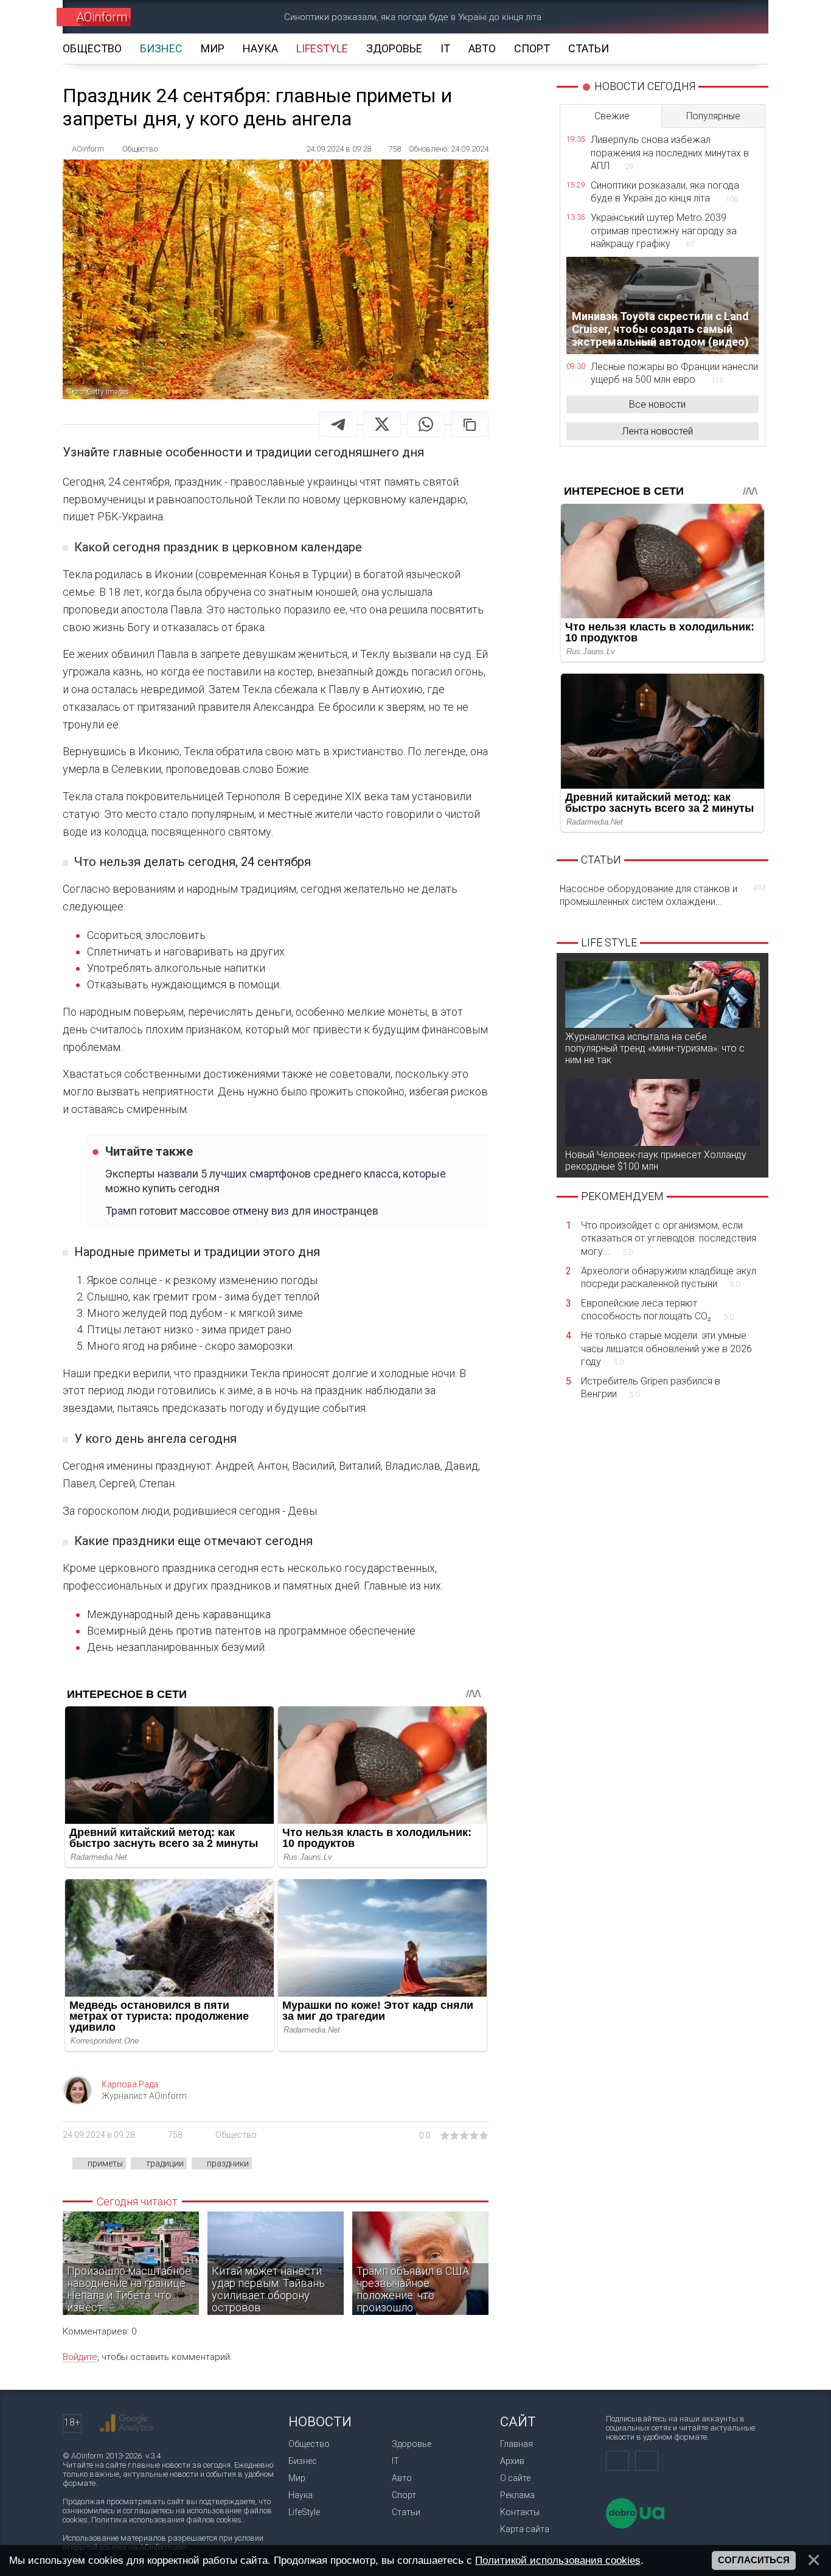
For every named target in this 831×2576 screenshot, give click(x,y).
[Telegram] (338, 424)
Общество (236, 2135)
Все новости (657, 404)
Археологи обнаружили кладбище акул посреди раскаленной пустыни (669, 1278)
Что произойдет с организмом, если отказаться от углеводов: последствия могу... (669, 1238)
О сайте (515, 2478)
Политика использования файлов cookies (166, 2520)
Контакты (520, 2512)
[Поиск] (742, 17)
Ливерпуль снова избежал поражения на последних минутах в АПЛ (670, 153)
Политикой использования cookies (558, 2560)
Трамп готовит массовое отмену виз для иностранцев (242, 1211)
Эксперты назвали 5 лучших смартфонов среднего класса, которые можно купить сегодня (276, 1181)
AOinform (102, 17)
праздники (228, 2163)
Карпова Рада (130, 2084)
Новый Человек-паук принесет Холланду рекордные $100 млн (656, 1161)
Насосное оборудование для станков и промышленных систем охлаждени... (662, 895)
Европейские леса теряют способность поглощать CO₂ (657, 1310)
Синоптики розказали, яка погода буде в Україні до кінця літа (413, 17)
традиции (165, 2163)
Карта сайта (525, 2529)
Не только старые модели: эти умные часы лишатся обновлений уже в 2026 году (666, 1349)
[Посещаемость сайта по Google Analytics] (127, 2423)
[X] (382, 424)
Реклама (517, 2495)
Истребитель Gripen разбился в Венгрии (651, 1388)
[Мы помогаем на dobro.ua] (635, 2526)
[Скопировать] (470, 424)
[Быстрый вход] (699, 17)
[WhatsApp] (426, 424)
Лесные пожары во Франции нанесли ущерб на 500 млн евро (674, 373)
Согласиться (754, 2560)
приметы (105, 2163)
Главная (516, 2444)
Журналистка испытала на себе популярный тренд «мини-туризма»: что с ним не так (655, 1048)
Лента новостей (657, 431)
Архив (512, 2461)
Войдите (80, 2357)
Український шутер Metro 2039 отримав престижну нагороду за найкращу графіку (664, 231)
